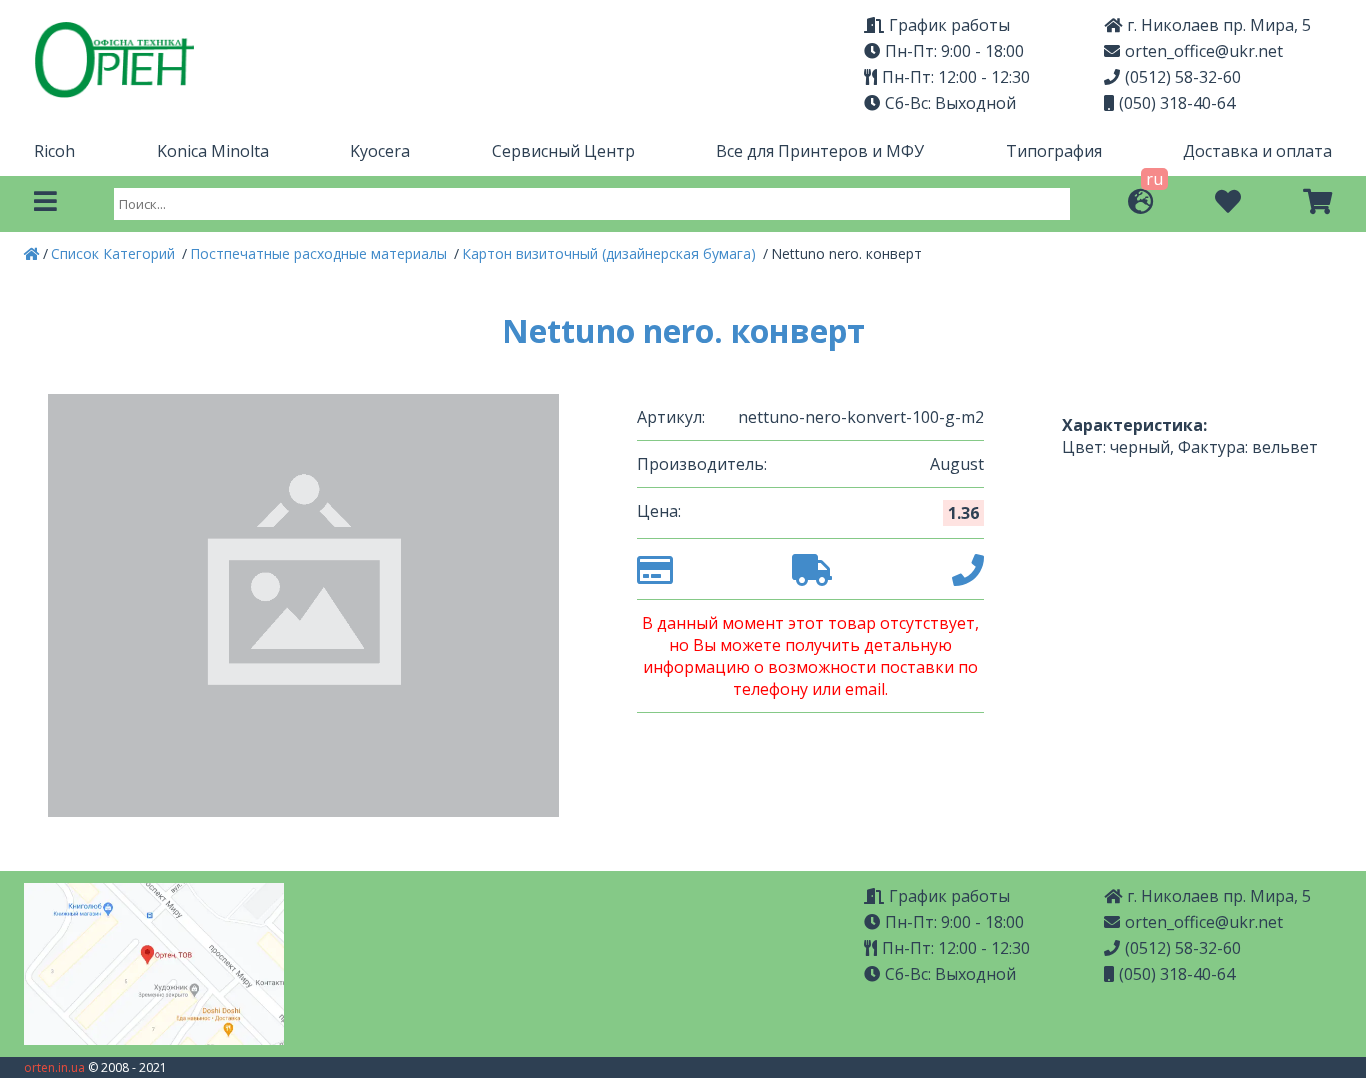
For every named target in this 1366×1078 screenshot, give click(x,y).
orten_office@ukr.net (1204, 51)
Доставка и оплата (1257, 151)
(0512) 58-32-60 (1183, 77)
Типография (1054, 151)
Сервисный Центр (563, 151)
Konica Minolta (213, 151)
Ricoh (54, 151)
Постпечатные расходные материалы (320, 253)
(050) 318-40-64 (1177, 103)
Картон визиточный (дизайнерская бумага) (611, 253)
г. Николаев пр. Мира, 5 (1219, 25)
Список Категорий (115, 253)
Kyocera (380, 151)
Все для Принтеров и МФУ (820, 151)
